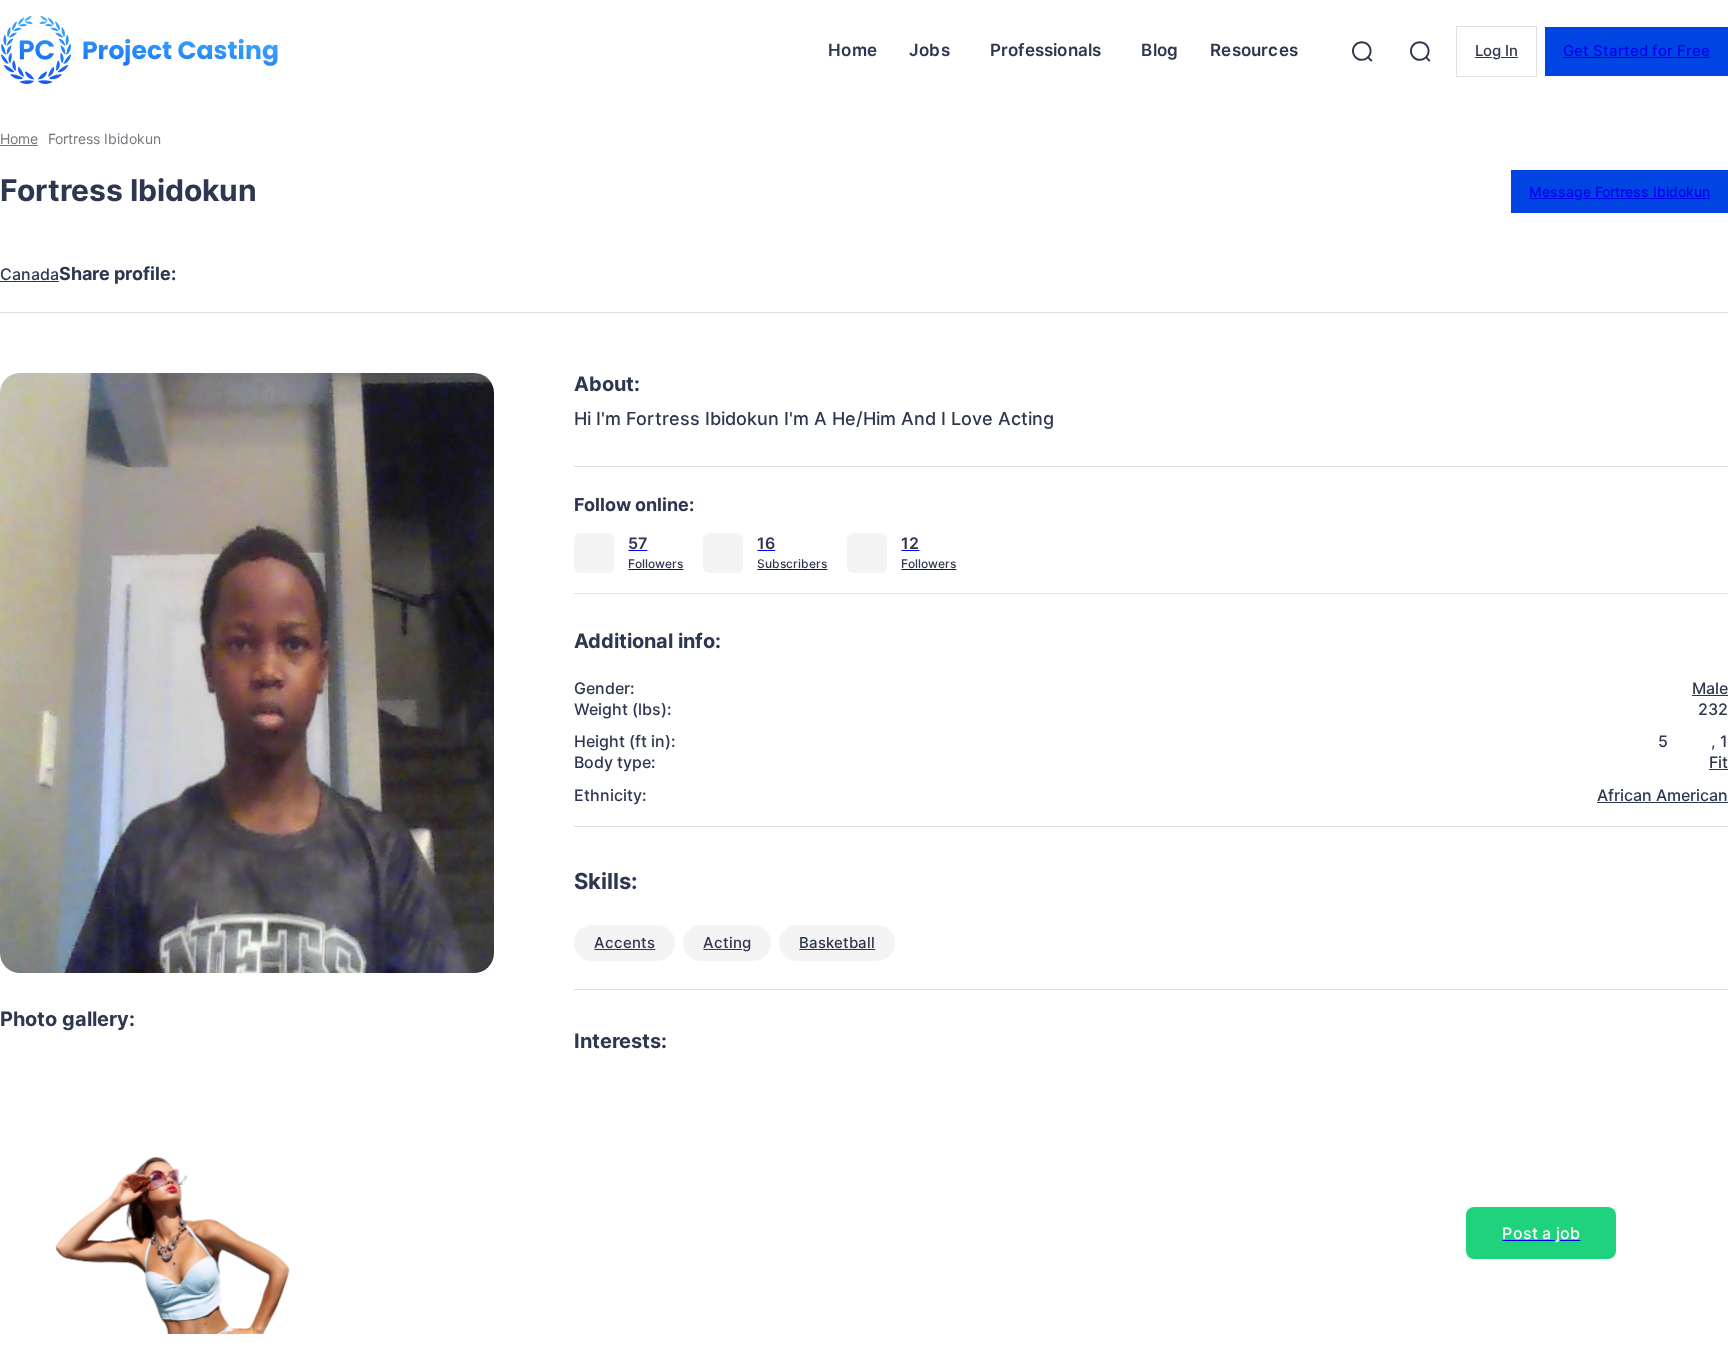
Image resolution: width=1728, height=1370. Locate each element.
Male (1710, 688)
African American (1662, 795)
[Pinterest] (365, 274)
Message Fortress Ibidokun (1619, 191)
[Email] (509, 274)
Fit (1718, 762)
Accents (624, 942)
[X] (293, 274)
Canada (29, 274)
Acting (727, 942)
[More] (582, 274)
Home (19, 138)
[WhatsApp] (437, 274)
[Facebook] (221, 274)
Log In (1496, 50)
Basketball (837, 942)
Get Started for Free (1636, 50)
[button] (1362, 51)
